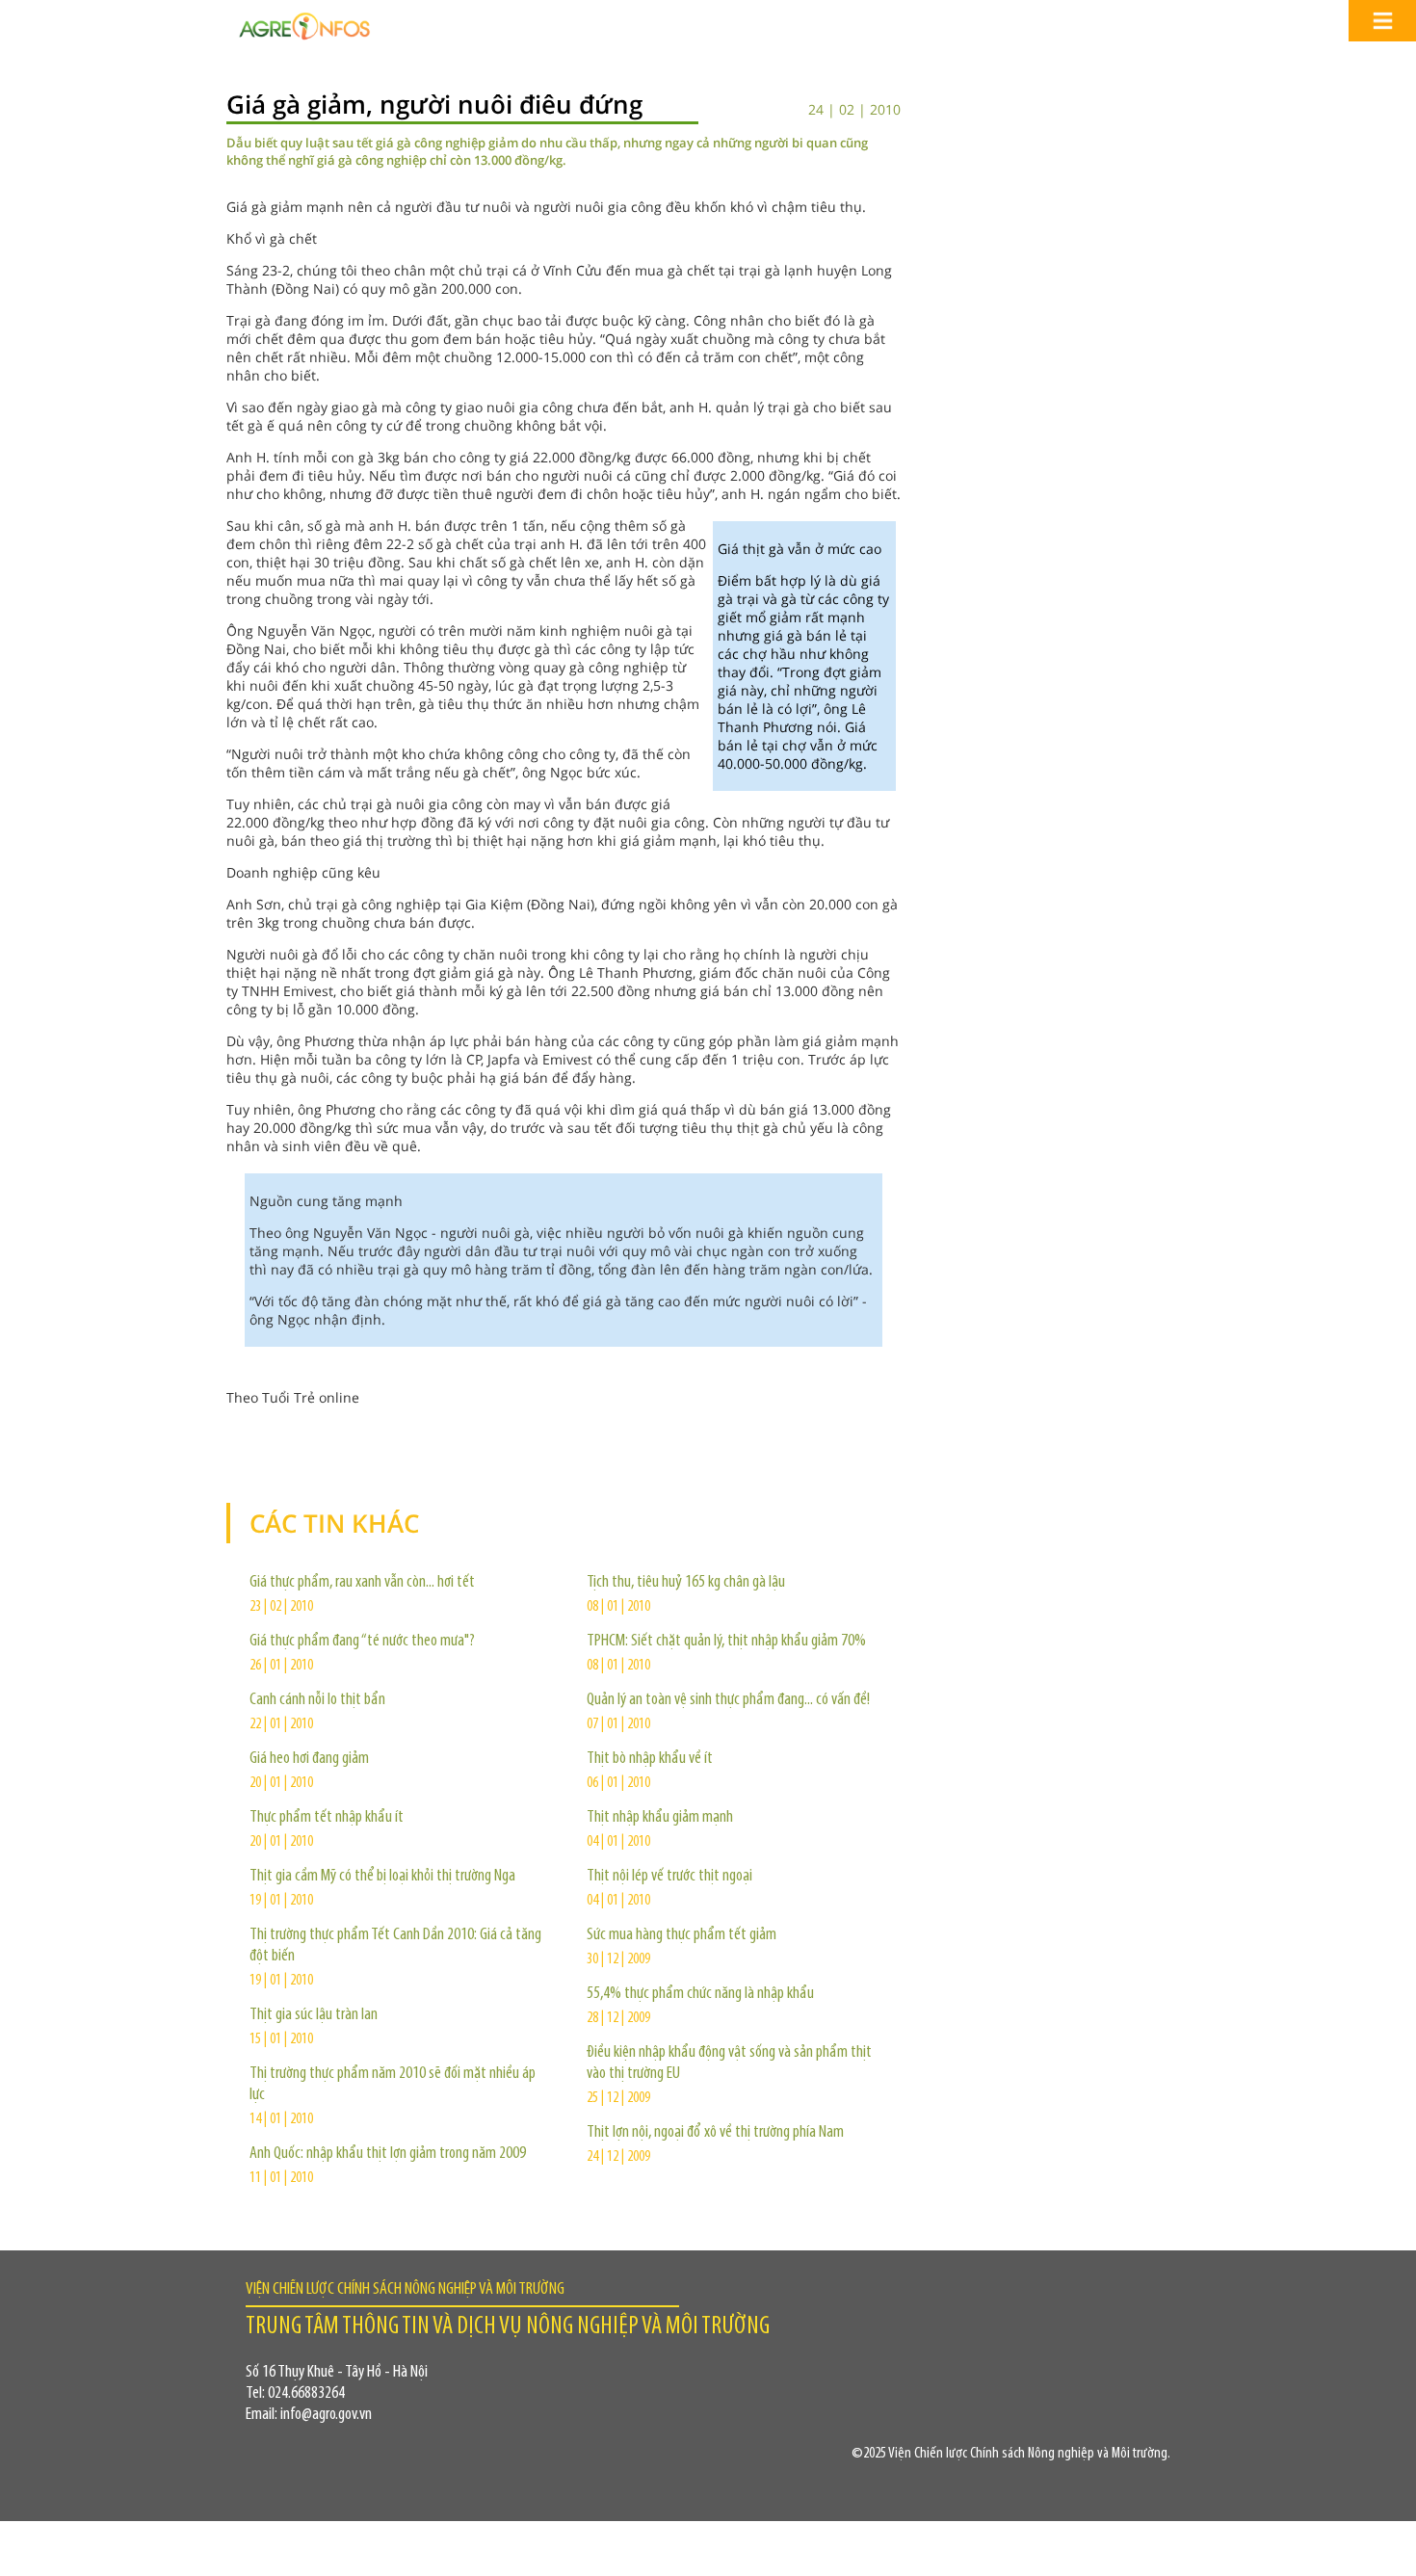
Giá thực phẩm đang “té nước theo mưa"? (362, 1642)
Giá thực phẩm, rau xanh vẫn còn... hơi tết (362, 1583)
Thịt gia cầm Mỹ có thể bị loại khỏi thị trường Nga (382, 1877)
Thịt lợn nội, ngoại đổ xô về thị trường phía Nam (715, 2133)
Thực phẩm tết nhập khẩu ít (327, 1818)
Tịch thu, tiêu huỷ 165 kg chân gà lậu (686, 1583)
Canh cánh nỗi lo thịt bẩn (317, 1700)
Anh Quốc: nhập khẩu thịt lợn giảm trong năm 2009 (388, 2154)
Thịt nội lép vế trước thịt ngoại (669, 1877)
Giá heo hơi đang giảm (309, 1759)
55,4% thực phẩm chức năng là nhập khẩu (700, 1994)
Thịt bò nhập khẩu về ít (650, 1759)
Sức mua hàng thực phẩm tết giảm (682, 1935)
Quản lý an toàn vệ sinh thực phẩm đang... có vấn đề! (728, 1700)
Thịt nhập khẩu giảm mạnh (660, 1818)
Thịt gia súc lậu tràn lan (314, 2015)
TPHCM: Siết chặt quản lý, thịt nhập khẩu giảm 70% (726, 1642)
